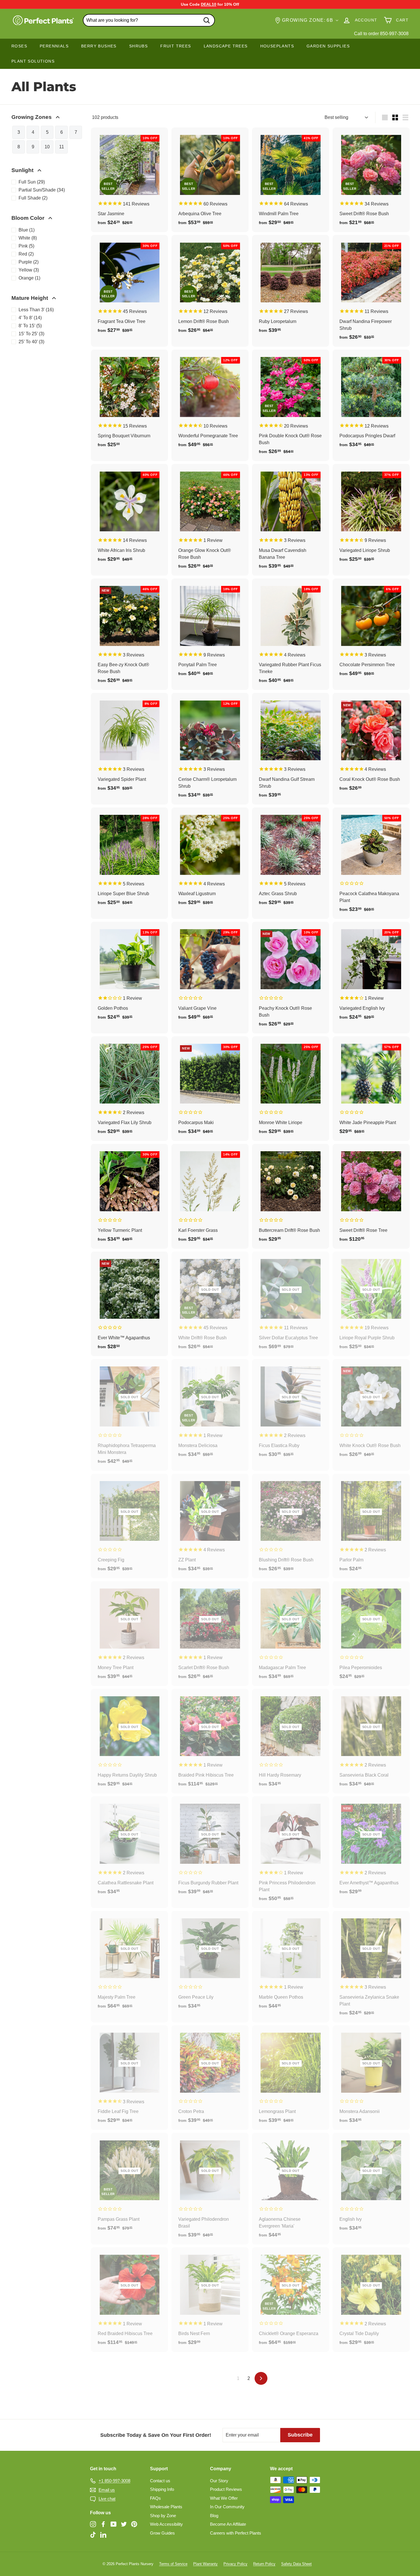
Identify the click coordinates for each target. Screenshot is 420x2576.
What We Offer (224, 2498)
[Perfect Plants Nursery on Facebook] (103, 2524)
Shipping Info (162, 2489)
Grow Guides (162, 2533)
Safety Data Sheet (296, 2564)
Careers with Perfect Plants (236, 2533)
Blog (214, 2516)
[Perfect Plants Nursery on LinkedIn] (103, 2535)
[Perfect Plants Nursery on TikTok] (93, 2535)
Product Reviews (226, 2489)
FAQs (155, 2498)
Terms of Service (173, 2564)
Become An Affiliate (228, 2524)
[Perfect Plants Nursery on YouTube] (114, 2524)
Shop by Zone (163, 2516)
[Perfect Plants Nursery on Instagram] (93, 2524)
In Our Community (227, 2507)
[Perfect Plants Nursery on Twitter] (124, 2524)
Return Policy (264, 2564)
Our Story (219, 2481)
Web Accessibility (166, 2524)
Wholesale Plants (166, 2507)
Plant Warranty (205, 2564)
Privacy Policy (235, 2564)
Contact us (160, 2481)
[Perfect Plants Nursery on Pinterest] (134, 2524)
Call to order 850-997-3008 (381, 34)
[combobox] (149, 20)
